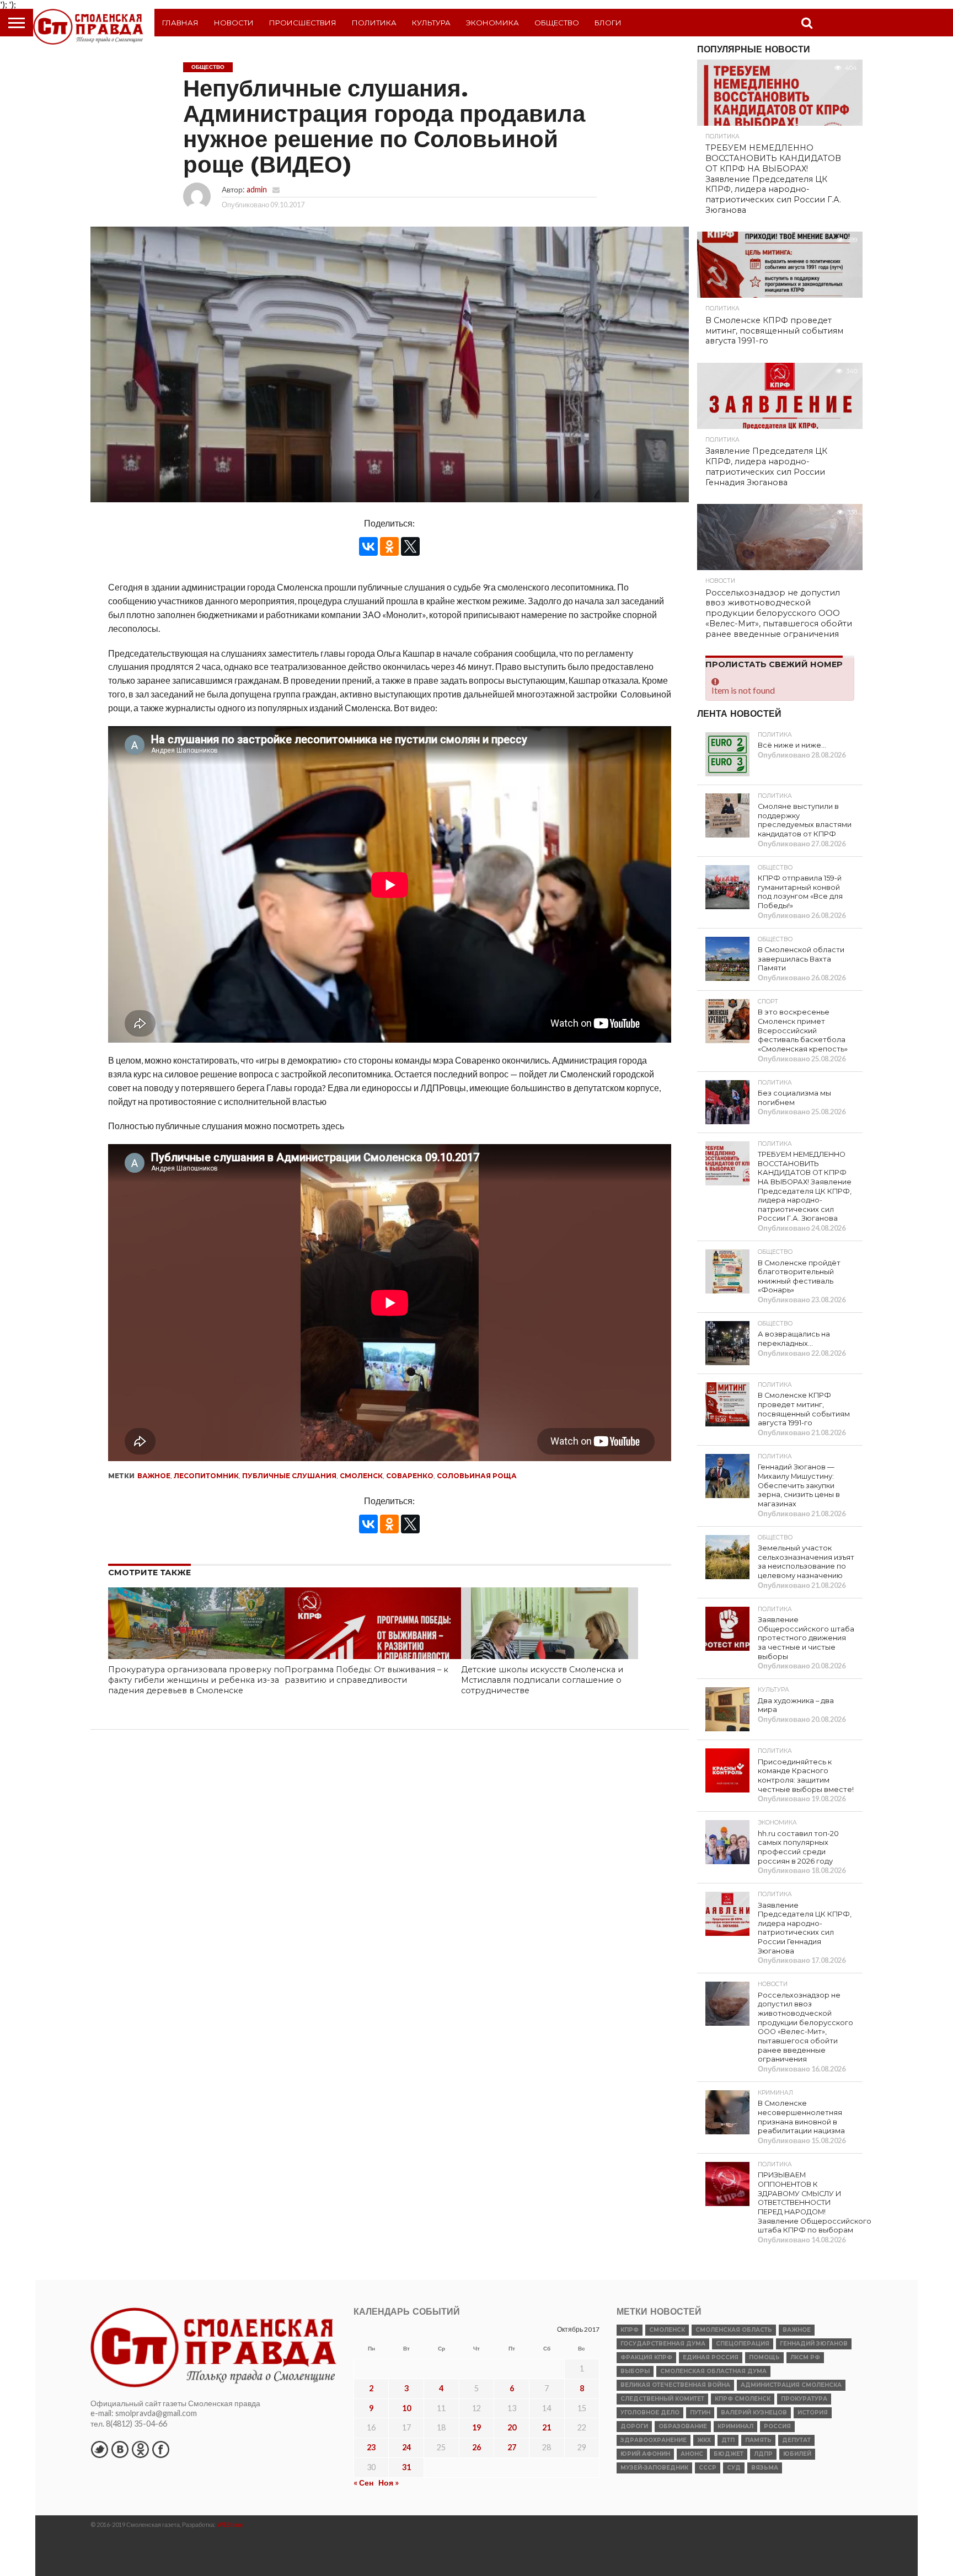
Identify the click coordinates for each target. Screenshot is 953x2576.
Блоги (608, 23)
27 (512, 2447)
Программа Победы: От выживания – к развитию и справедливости (366, 1675)
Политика (374, 23)
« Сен (363, 2483)
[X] (410, 546)
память (758, 2440)
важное (154, 1476)
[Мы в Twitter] (99, 2449)
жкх (704, 2440)
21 (547, 2427)
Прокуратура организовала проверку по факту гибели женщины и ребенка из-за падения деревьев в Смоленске (196, 1680)
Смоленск (361, 1476)
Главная (180, 23)
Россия (777, 2426)
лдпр (763, 2454)
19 (476, 2427)
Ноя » (389, 2483)
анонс (692, 2454)
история (813, 2413)
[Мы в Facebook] (160, 2449)
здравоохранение (654, 2440)
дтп (728, 2440)
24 (406, 2447)
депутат (796, 2440)
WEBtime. (231, 2524)
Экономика (492, 23)
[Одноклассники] (389, 546)
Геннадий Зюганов (814, 2344)
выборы (635, 2371)
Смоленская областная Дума (713, 2371)
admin (257, 189)
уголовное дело (650, 2413)
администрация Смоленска (791, 2385)
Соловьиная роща (477, 1476)
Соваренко (410, 1476)
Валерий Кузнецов (754, 2413)
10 (406, 2408)
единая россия (711, 2357)
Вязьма (765, 2468)
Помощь (764, 2357)
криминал (735, 2426)
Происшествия (303, 23)
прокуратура (804, 2399)
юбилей (797, 2454)
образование (683, 2426)
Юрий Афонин (645, 2454)
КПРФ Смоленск (743, 2399)
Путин (700, 2413)
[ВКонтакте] (368, 546)
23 (371, 2447)
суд (734, 2468)
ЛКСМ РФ (805, 2357)
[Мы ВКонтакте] (120, 2449)
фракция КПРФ (646, 2357)
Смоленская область (734, 2330)
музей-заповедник (654, 2468)
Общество (557, 23)
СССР (708, 2468)
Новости (234, 23)
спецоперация (743, 2344)
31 (406, 2467)
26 (476, 2447)
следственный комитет (662, 2399)
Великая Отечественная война (675, 2385)
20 (512, 2427)
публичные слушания (289, 1476)
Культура (431, 23)
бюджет (729, 2454)
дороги (634, 2426)
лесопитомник (206, 1476)
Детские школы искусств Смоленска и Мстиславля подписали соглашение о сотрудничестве (542, 1680)
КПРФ (630, 2330)
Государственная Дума (663, 2344)
